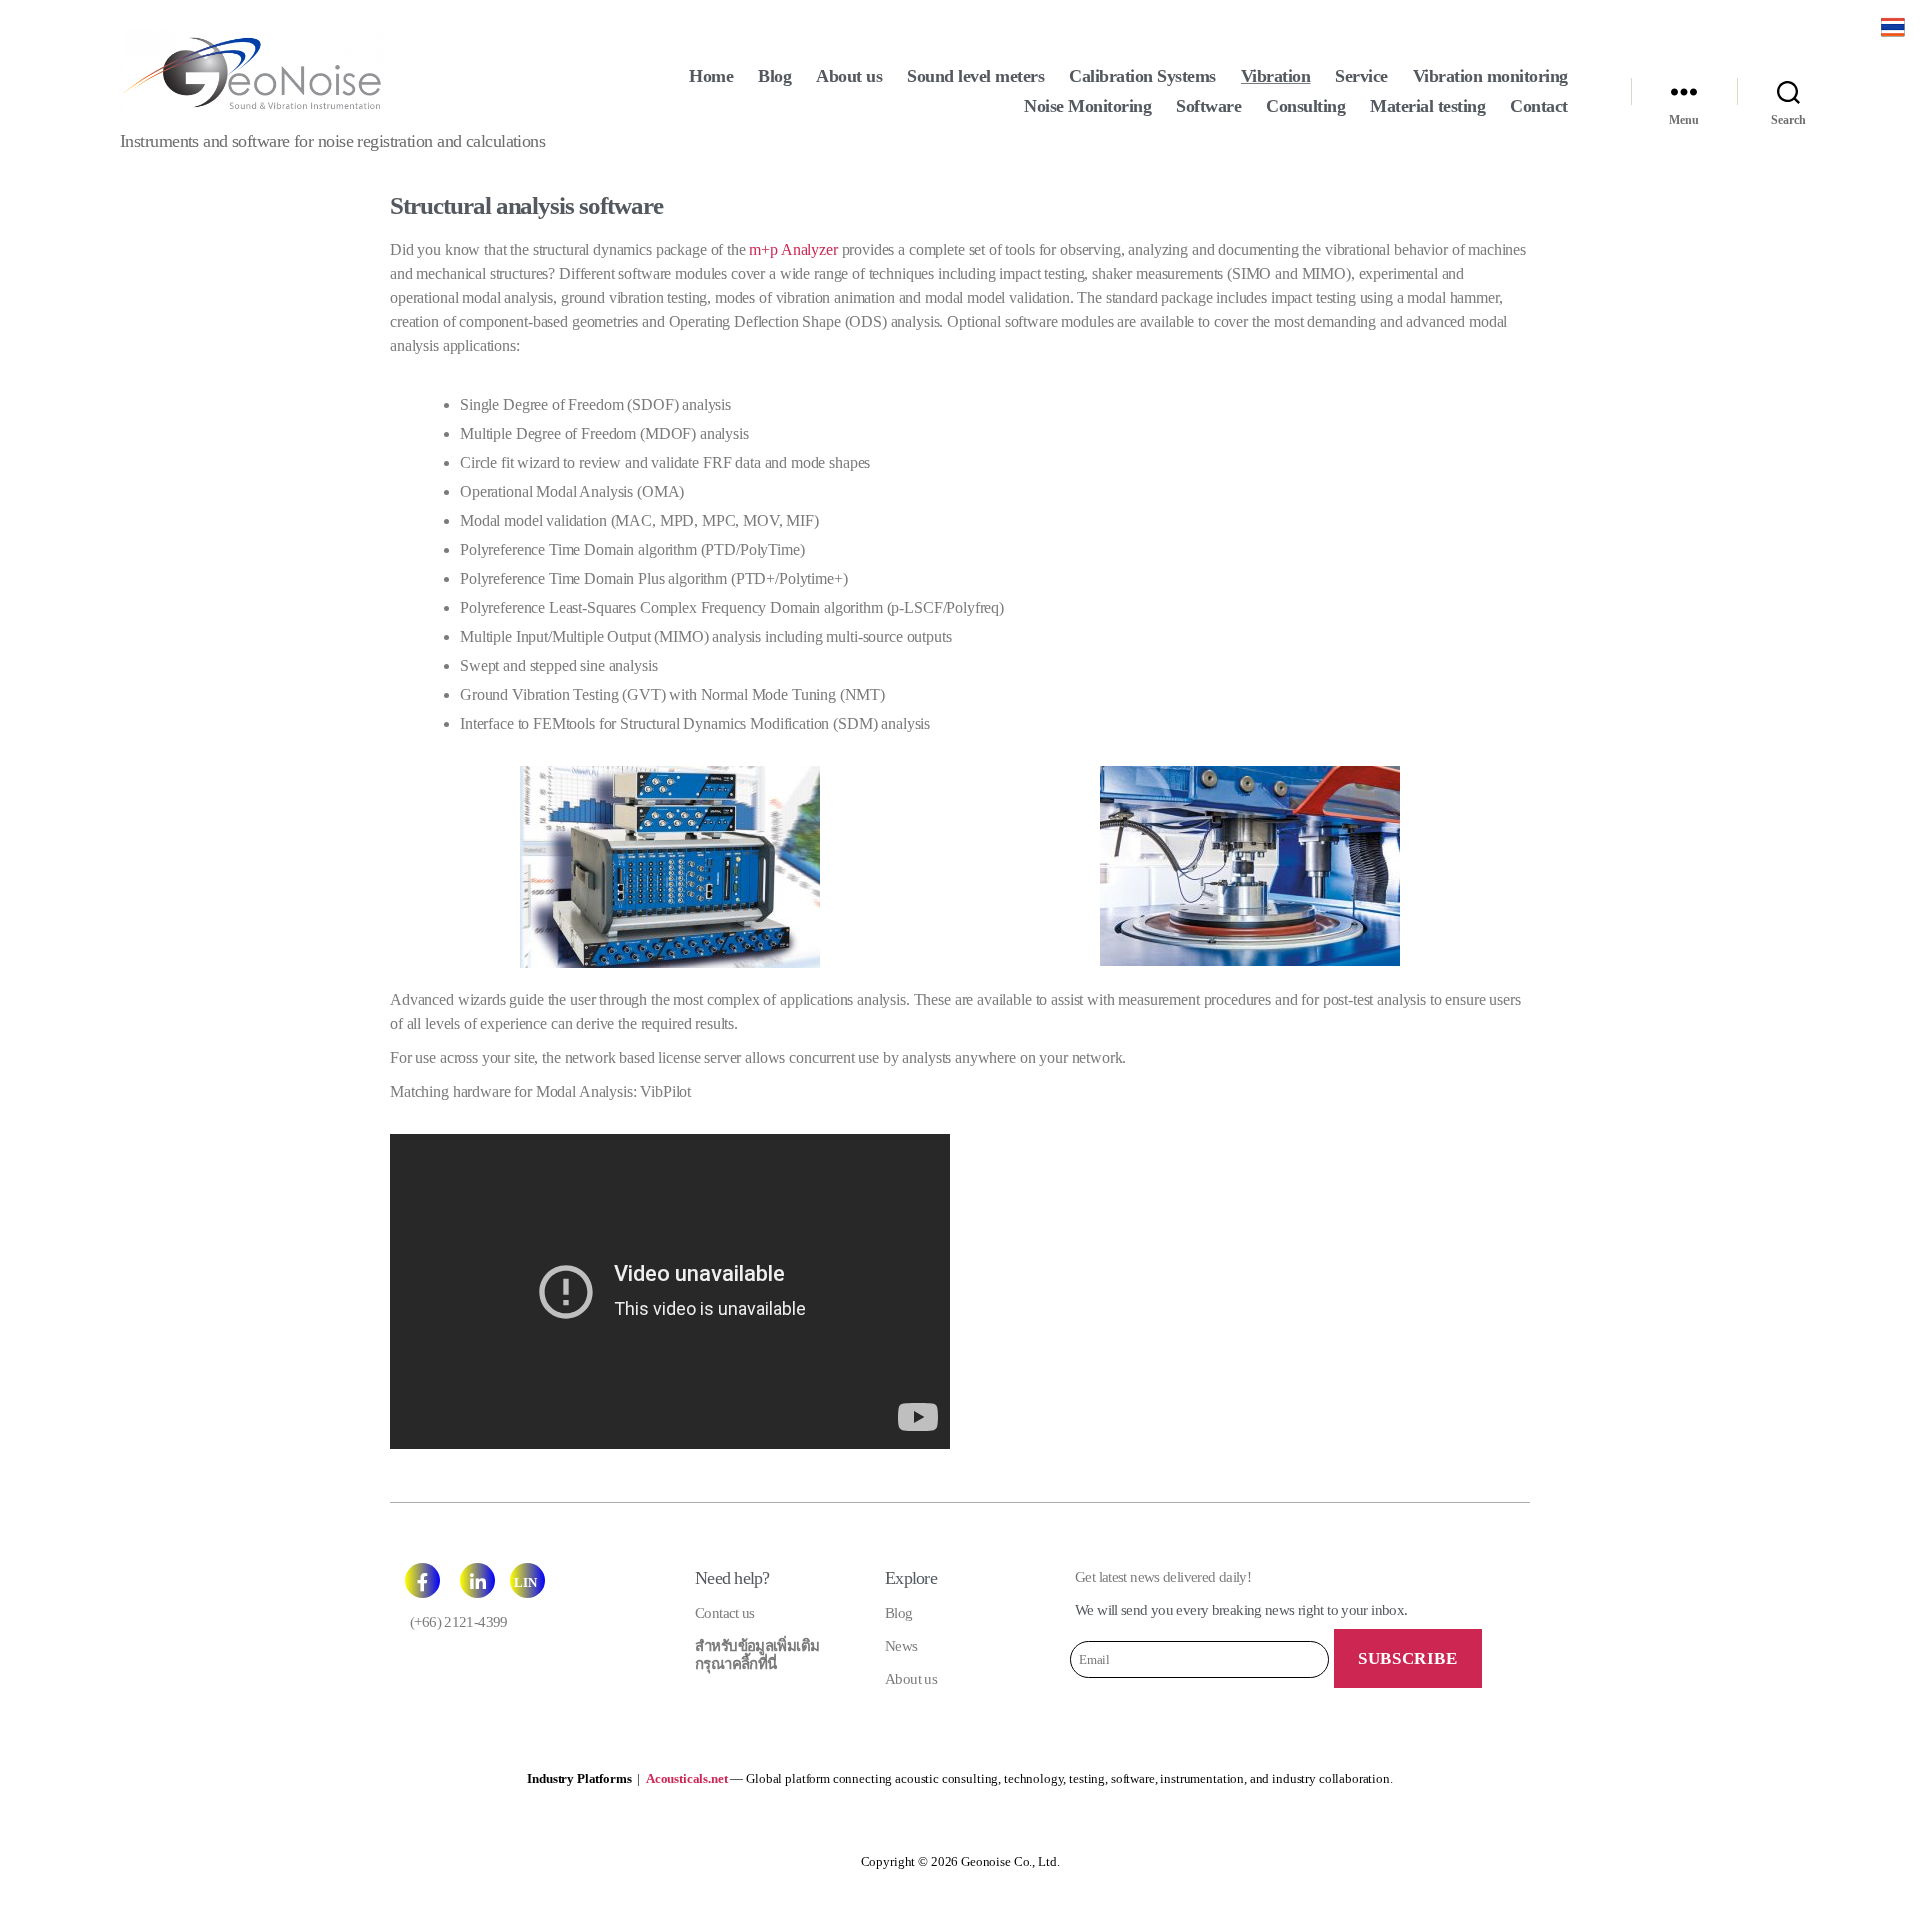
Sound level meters (975, 76)
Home (711, 76)
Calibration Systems (1142, 76)
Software (1208, 106)
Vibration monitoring (1490, 76)
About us (849, 76)
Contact (1539, 106)
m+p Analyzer (793, 249)
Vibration (1276, 76)
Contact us (725, 1613)
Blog (774, 76)
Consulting (1305, 106)
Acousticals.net (687, 1778)
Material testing (1427, 106)
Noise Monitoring (1087, 106)
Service (1361, 76)
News (901, 1646)
